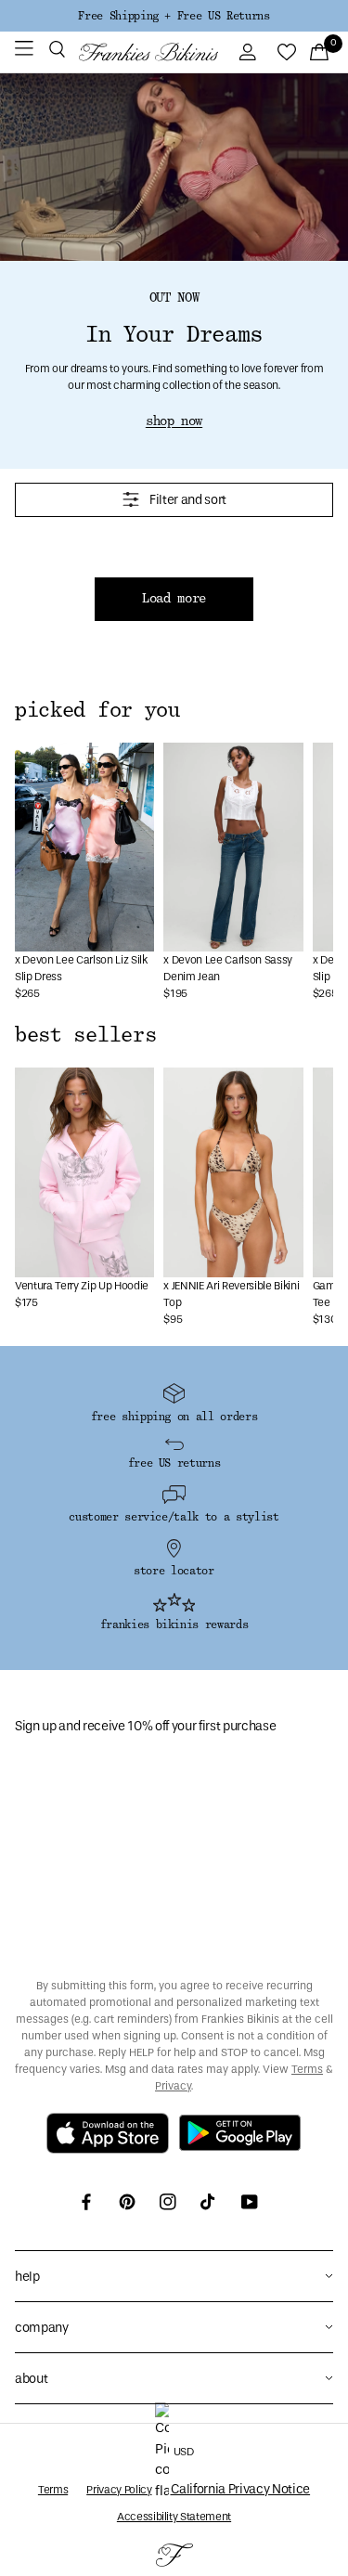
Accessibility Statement (174, 2517)
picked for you (97, 710)
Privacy (173, 2086)
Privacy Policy (119, 2490)
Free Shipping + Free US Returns (174, 16)
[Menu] (24, 52)
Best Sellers (85, 1035)
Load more (174, 599)
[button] (57, 52)
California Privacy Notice (241, 2489)
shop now (174, 421)
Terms (307, 2069)
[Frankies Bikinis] (148, 52)
